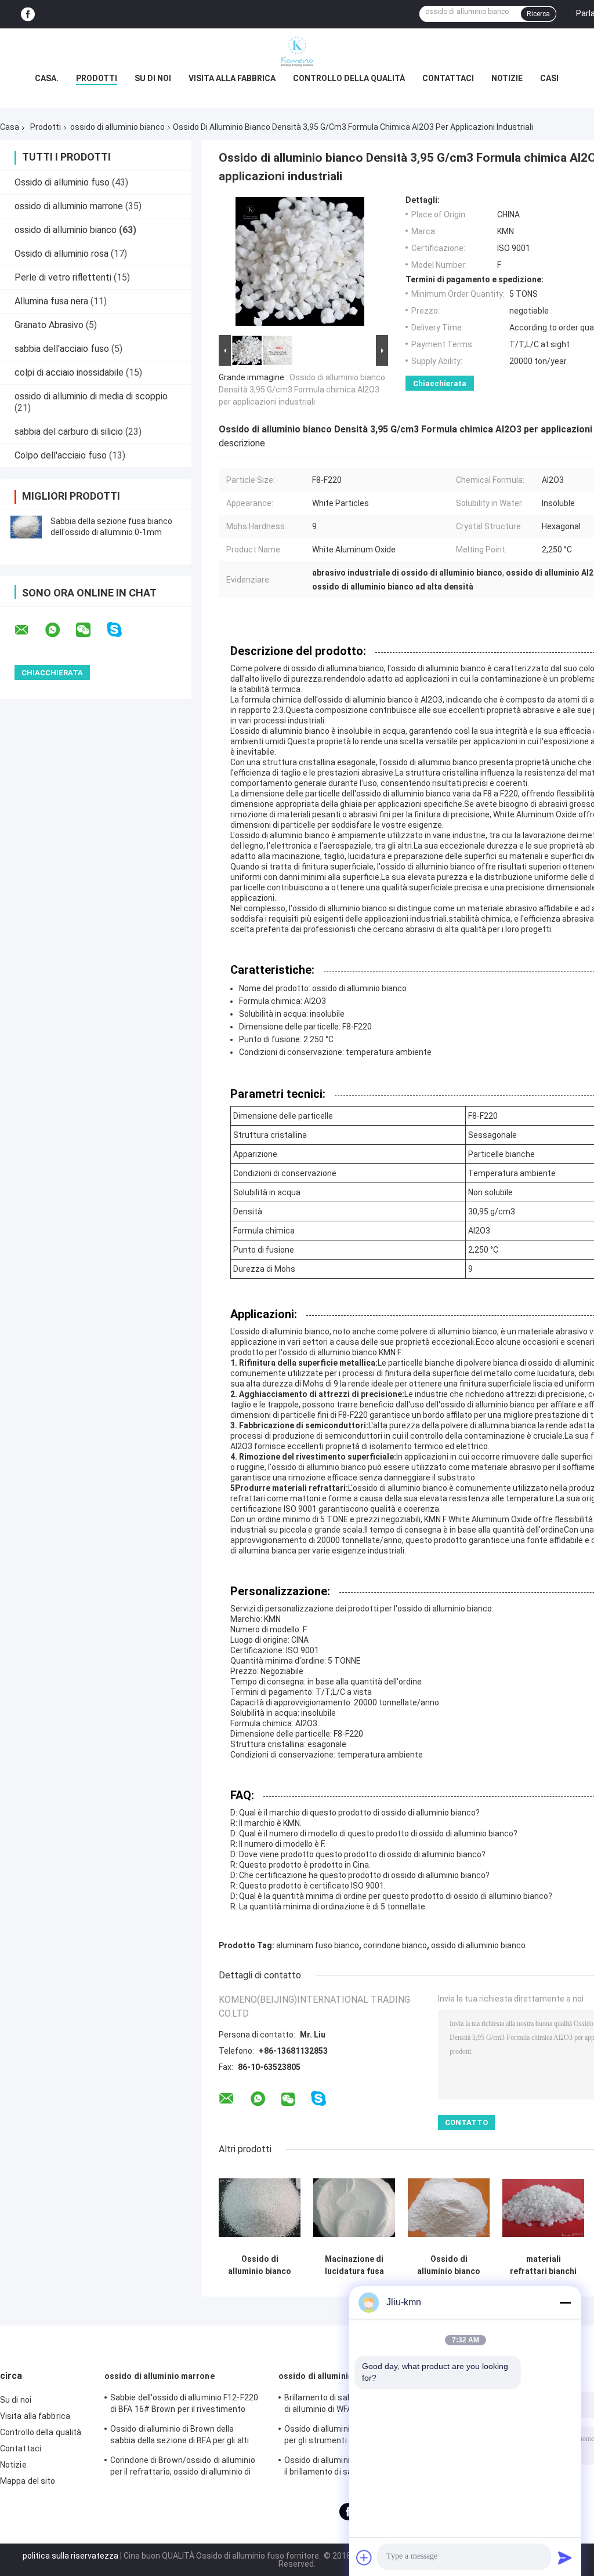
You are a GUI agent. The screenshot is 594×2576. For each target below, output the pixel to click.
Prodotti (97, 78)
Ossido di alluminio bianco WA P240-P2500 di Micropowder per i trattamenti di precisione (449, 2265)
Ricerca (538, 14)
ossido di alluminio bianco (117, 127)
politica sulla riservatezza (70, 2556)
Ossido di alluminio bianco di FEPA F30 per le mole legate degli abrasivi (260, 2265)
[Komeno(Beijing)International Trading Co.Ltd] (297, 52)
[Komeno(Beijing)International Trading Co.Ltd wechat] (90, 630)
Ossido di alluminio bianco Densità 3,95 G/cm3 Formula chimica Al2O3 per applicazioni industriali (302, 390)
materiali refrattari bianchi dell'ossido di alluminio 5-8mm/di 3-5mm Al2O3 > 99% (543, 2265)
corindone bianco (395, 1945)
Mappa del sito (28, 2481)
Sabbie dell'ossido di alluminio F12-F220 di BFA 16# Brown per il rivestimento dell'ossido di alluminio (184, 2405)
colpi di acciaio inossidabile (69, 372)
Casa (10, 127)
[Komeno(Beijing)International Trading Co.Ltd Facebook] (28, 14)
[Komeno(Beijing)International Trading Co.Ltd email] (29, 630)
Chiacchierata (440, 383)
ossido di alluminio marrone (69, 206)
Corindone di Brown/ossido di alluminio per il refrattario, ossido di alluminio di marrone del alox (183, 2468)
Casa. (47, 78)
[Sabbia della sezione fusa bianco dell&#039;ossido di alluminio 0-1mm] (26, 527)
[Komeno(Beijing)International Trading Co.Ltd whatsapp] (60, 630)
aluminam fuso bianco (318, 1945)
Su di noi (153, 78)
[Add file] (364, 2557)
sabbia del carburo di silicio (69, 432)
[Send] (565, 2557)
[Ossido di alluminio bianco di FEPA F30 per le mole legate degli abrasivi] (260, 2208)
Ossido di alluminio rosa (61, 254)
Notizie (507, 78)
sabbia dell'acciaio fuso (62, 349)
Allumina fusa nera (51, 301)
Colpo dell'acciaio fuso (61, 455)
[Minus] (565, 2302)
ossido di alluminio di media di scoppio (91, 396)
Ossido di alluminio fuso (62, 182)
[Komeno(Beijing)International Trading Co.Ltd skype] (122, 630)
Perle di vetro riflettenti (63, 277)
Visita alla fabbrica (232, 78)
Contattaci (448, 78)
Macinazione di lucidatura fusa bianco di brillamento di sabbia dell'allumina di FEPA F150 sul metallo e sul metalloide (354, 2265)
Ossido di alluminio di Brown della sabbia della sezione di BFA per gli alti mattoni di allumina (180, 2436)
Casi (549, 78)
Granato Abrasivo (49, 325)
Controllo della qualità (349, 78)
